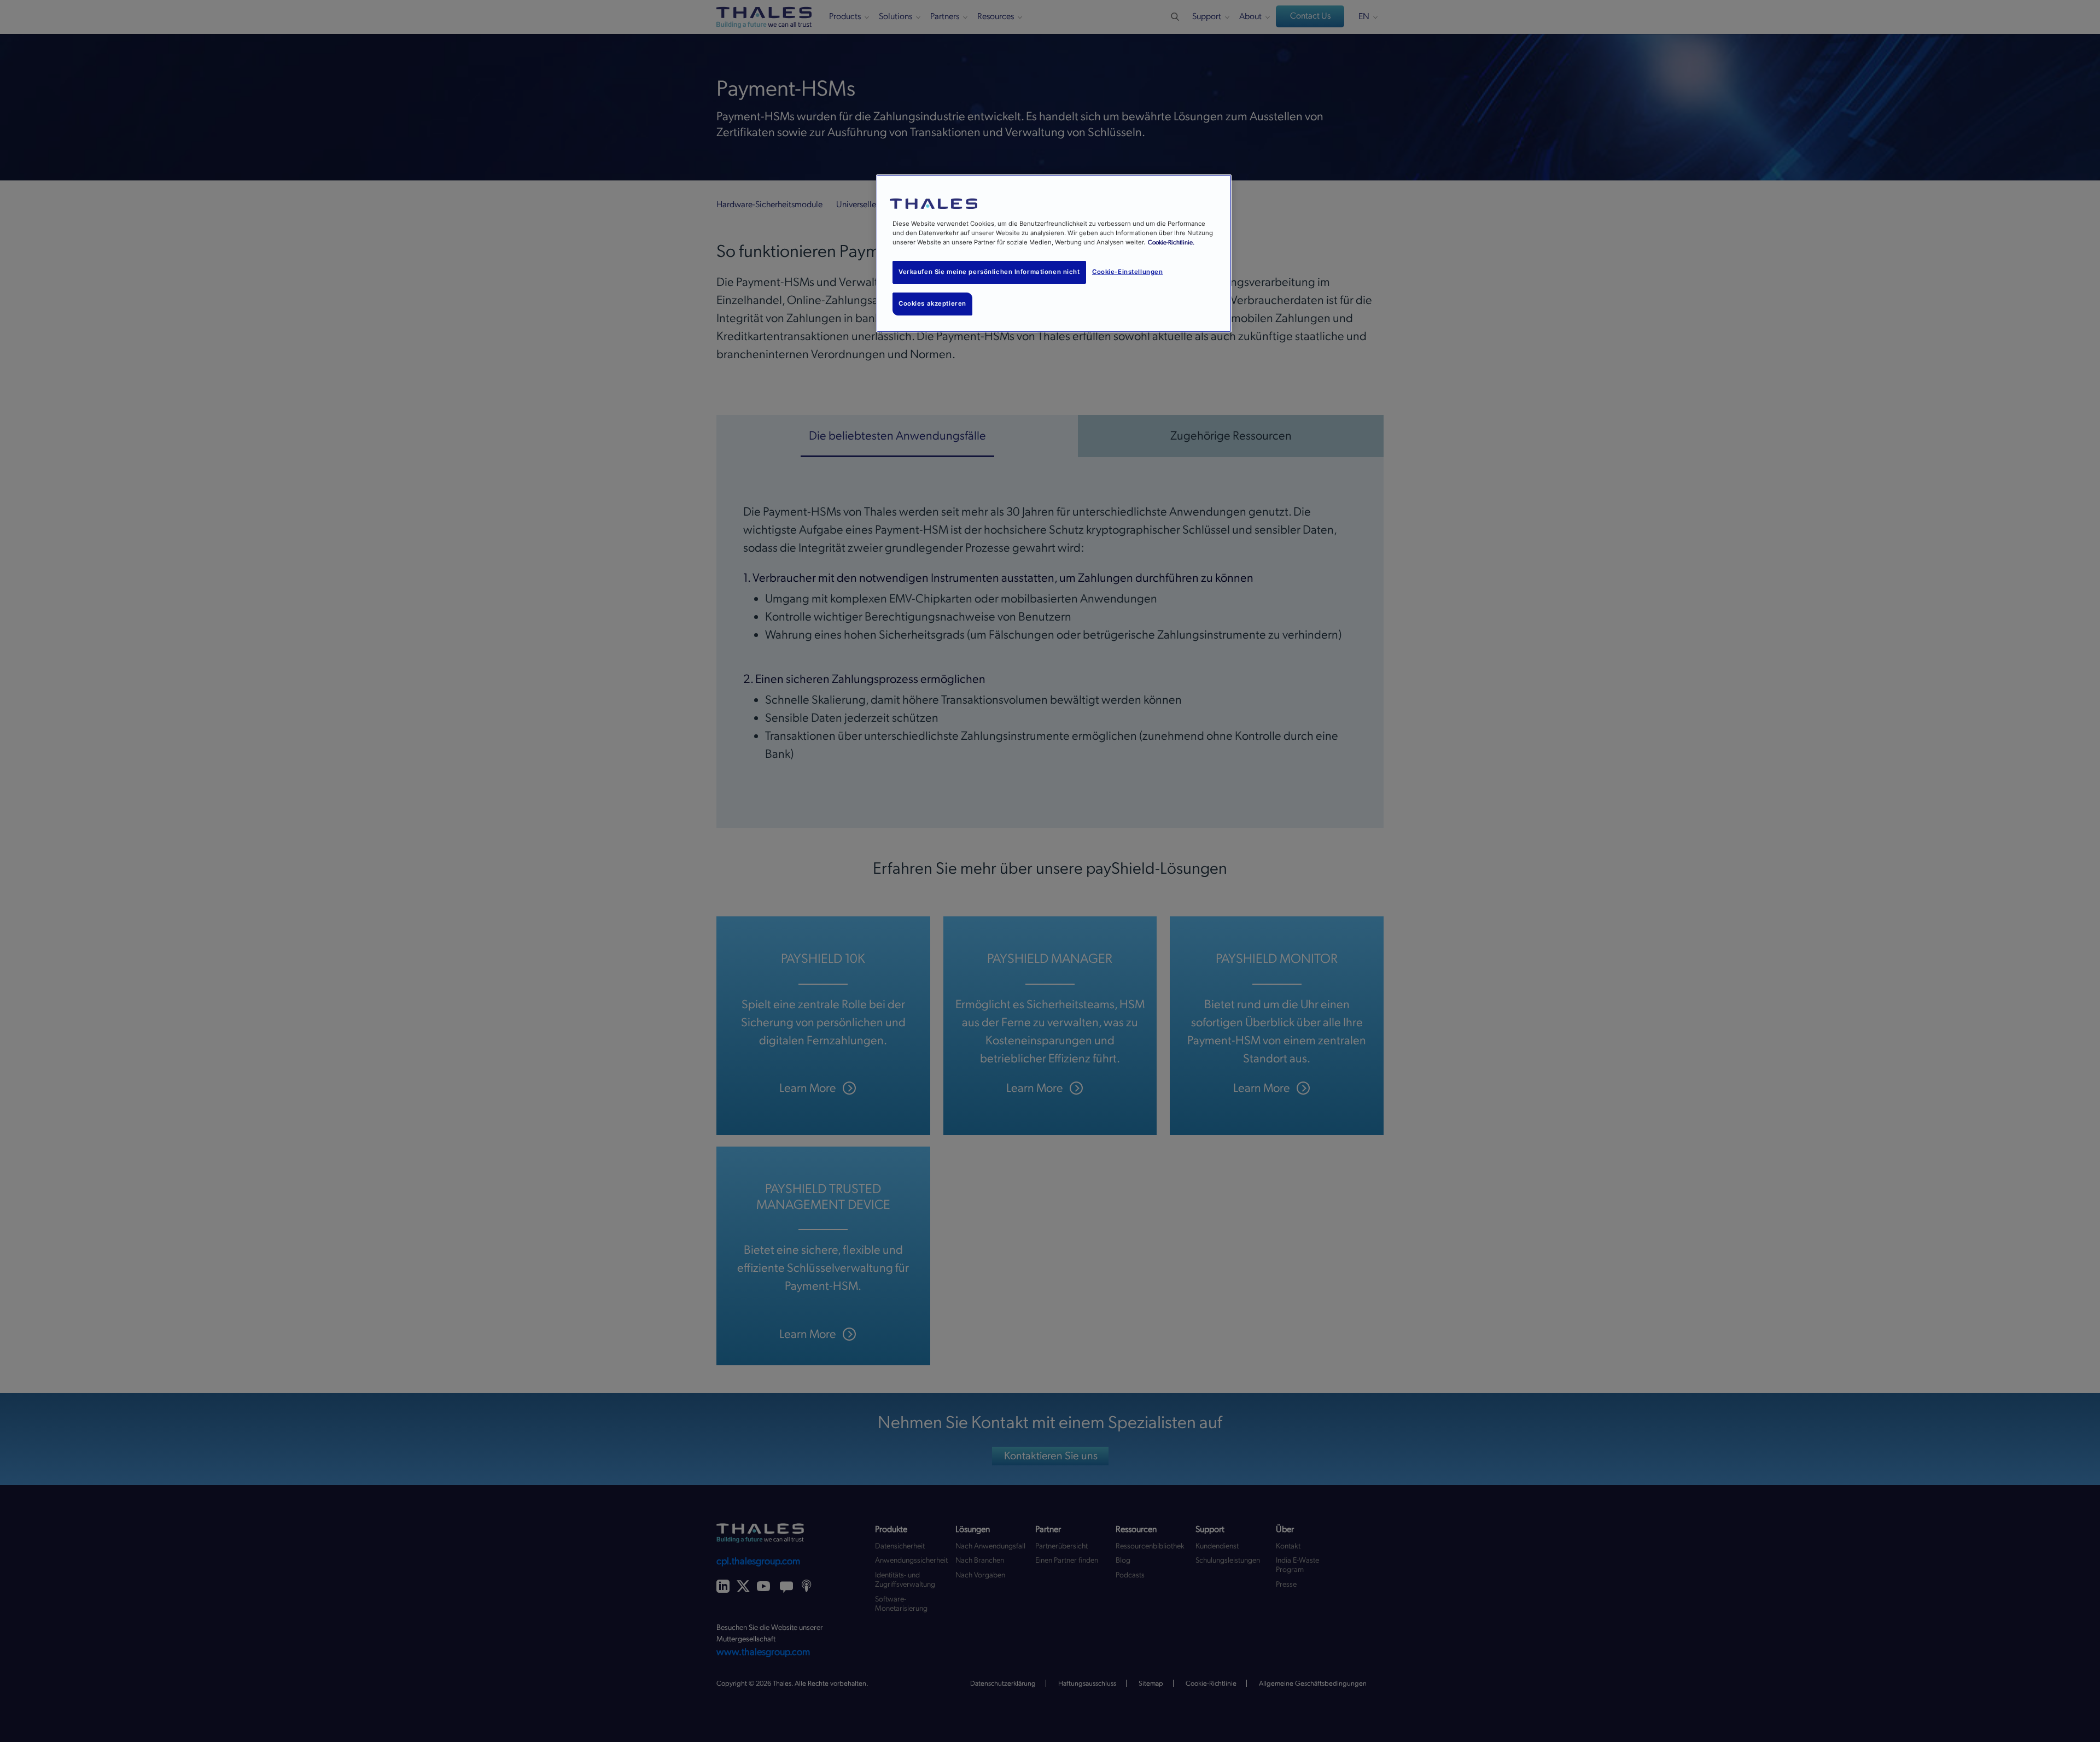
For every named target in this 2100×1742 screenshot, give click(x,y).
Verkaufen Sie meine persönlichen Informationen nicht (989, 272)
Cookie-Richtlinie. (1171, 242)
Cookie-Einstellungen (1127, 272)
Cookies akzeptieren (932, 303)
